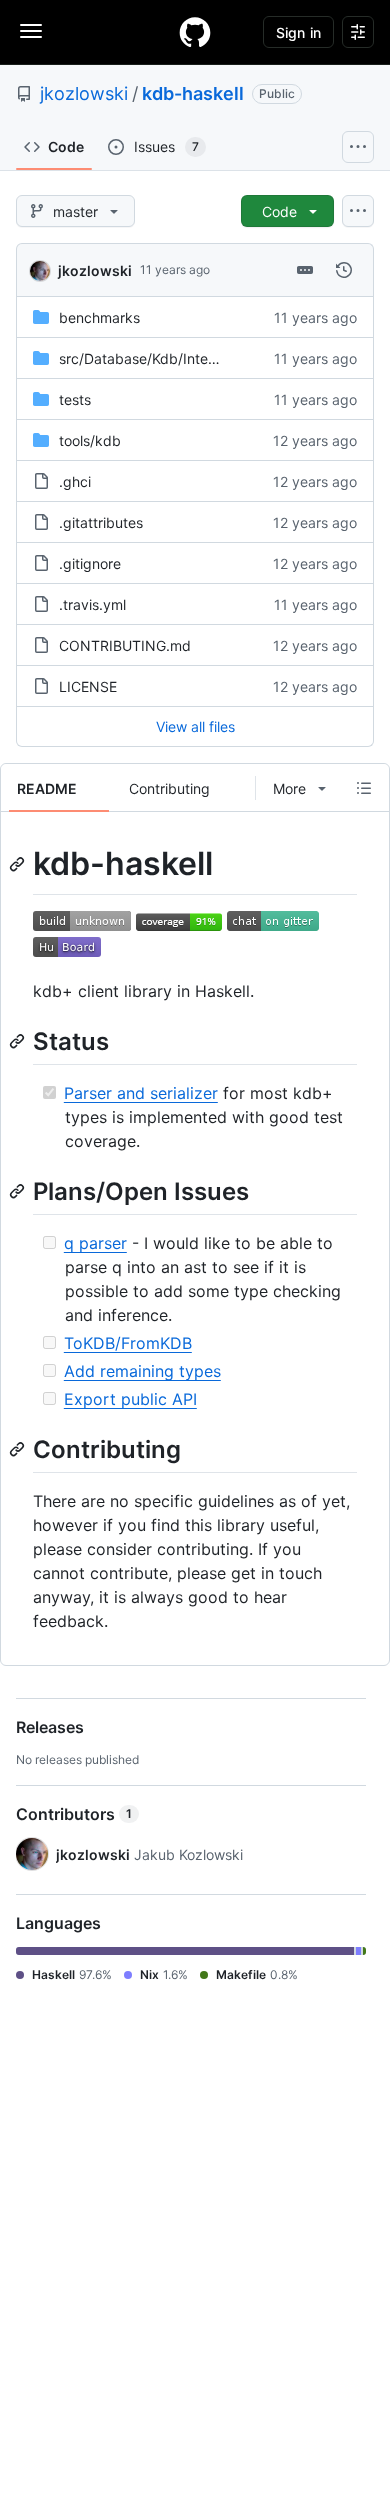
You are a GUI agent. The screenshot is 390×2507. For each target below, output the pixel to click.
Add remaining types (142, 1371)
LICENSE (88, 686)
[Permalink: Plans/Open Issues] (19, 1191)
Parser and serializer (141, 1093)
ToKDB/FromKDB (128, 1343)
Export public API (130, 1399)
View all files (195, 726)
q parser (95, 1243)
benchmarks (99, 317)
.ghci (75, 481)
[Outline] (364, 788)
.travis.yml (92, 604)
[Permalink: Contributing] (19, 1449)
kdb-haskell (193, 93)
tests (75, 399)
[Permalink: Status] (19, 1041)
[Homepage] (195, 32)
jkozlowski (84, 93)
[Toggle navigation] (31, 31)
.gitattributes (101, 522)
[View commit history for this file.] (344, 270)
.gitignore (90, 563)
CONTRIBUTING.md (125, 645)
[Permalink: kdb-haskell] (19, 864)
